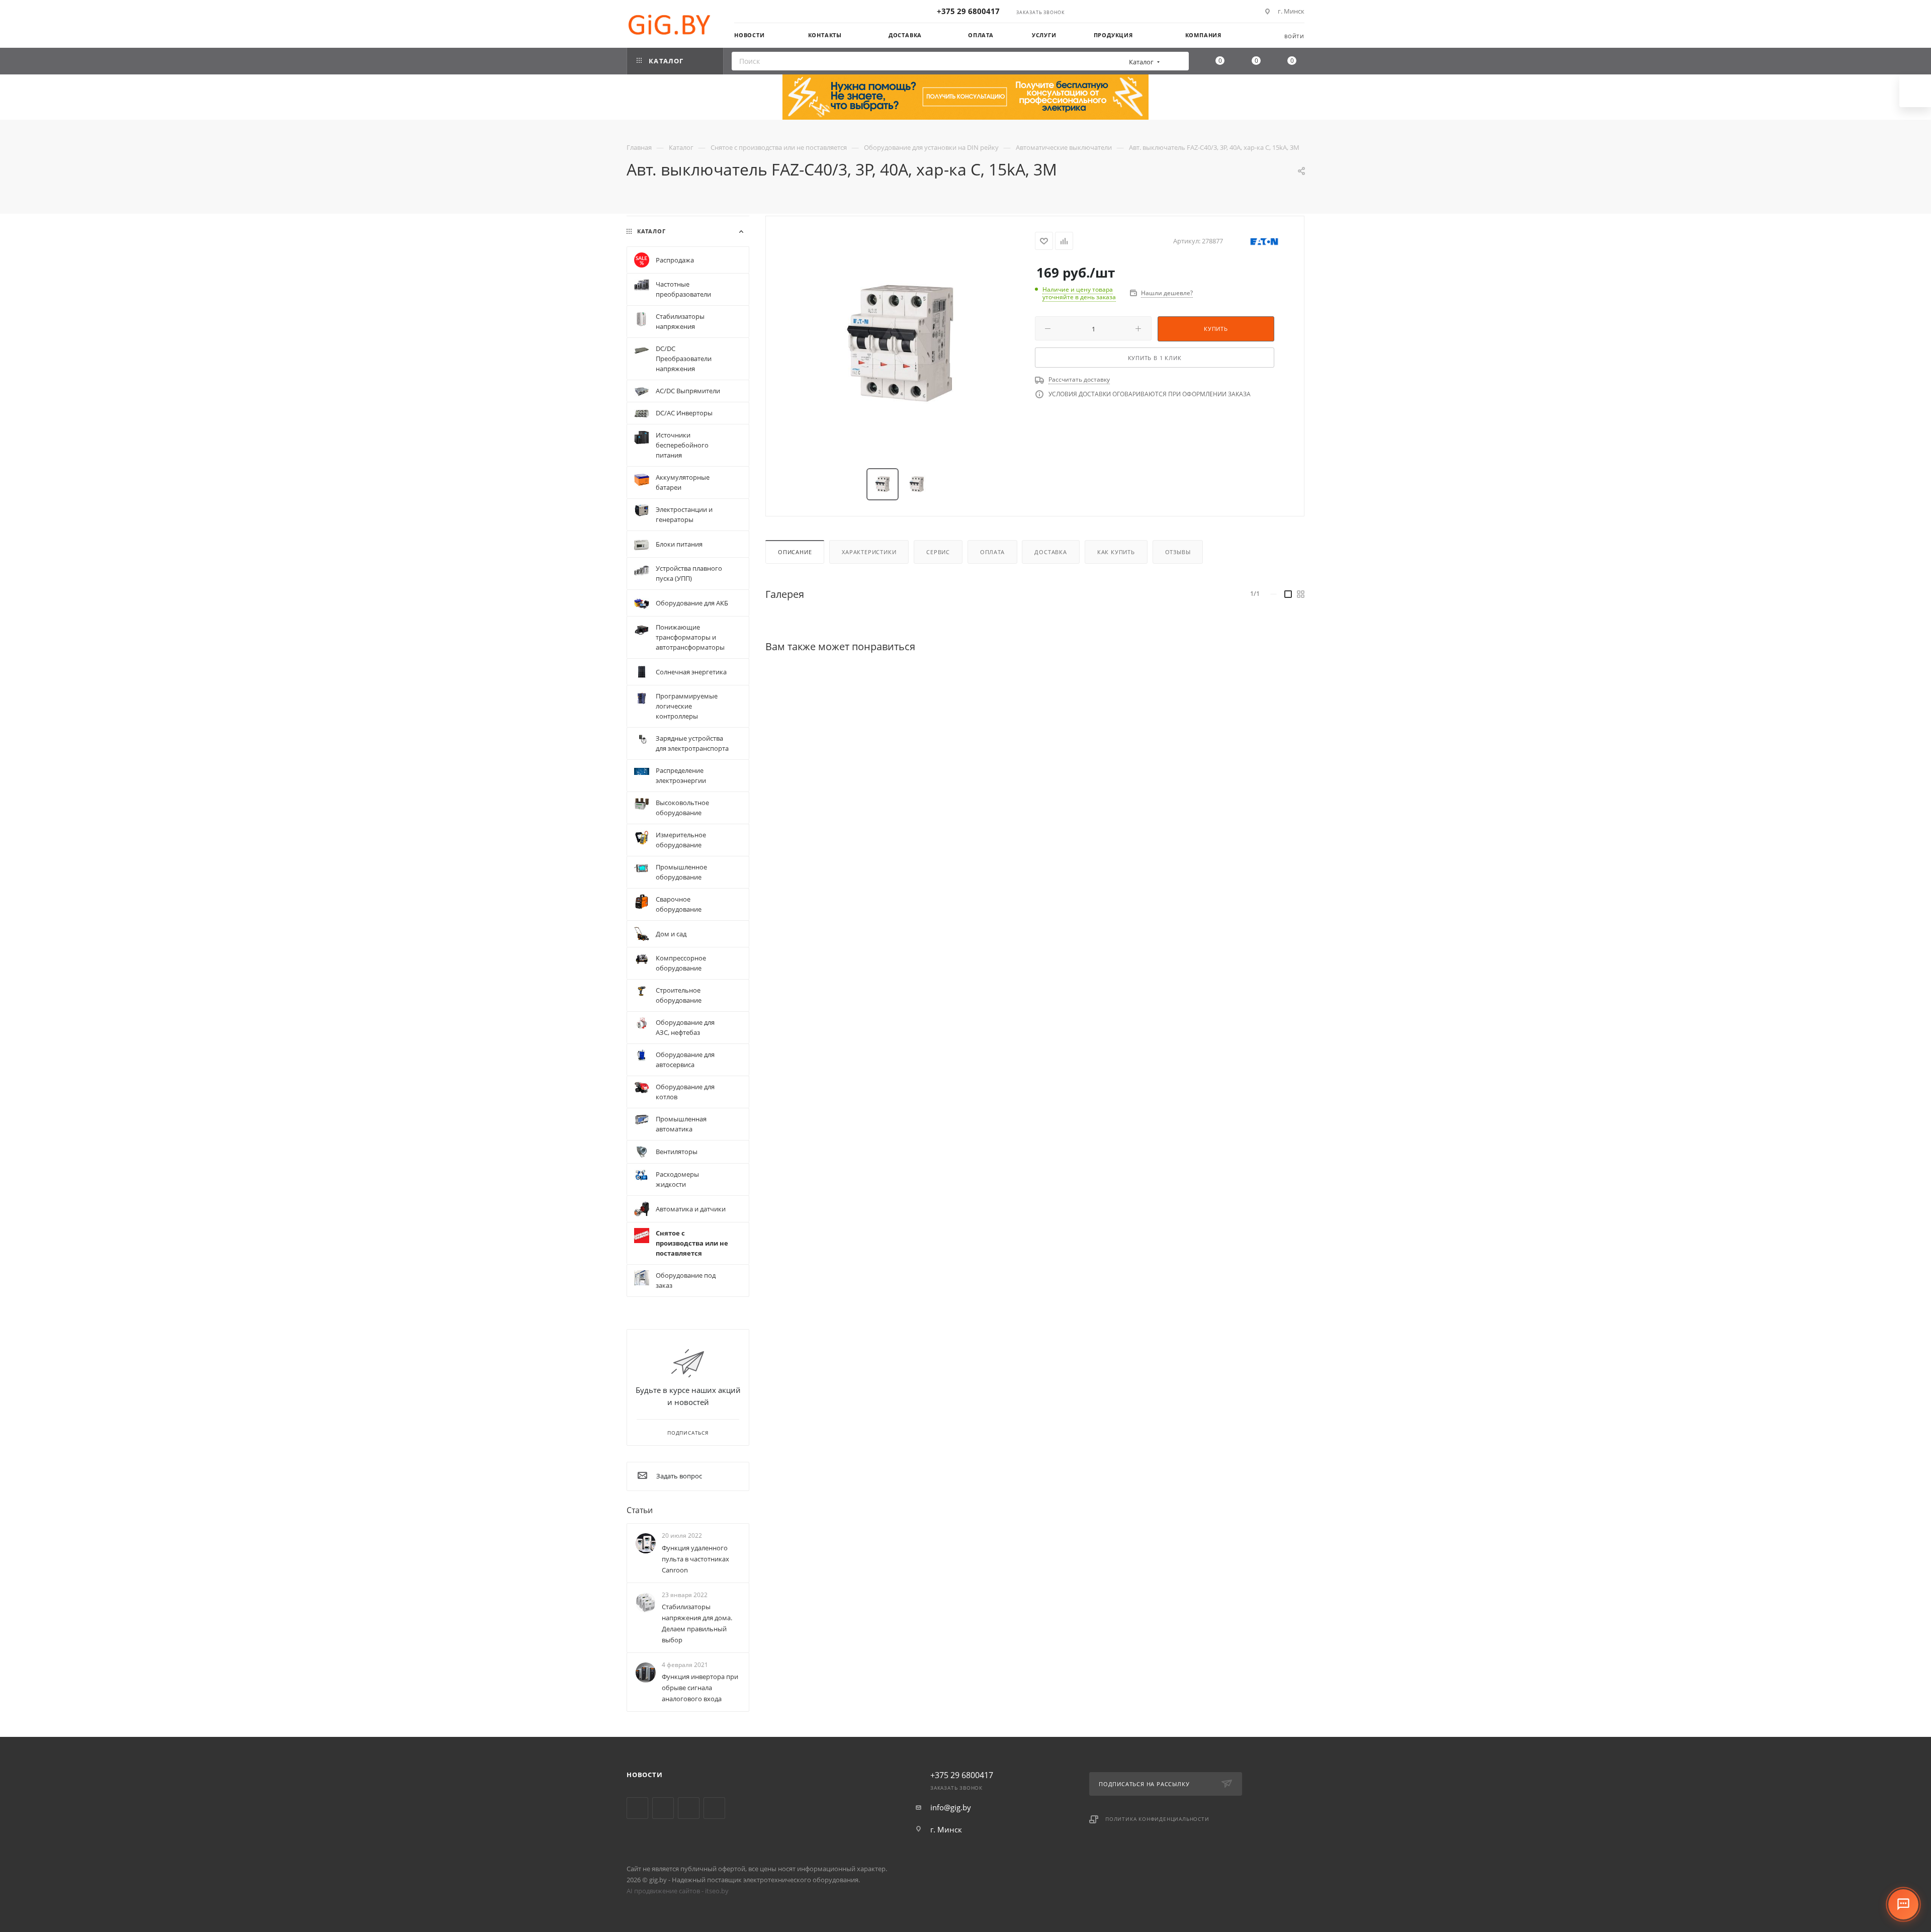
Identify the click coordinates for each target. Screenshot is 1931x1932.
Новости (645, 1775)
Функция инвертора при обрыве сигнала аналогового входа (700, 1688)
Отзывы (1178, 552)
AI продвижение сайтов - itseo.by (678, 1891)
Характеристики (869, 552)
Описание (795, 552)
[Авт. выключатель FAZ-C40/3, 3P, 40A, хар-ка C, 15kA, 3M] (901, 343)
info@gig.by (951, 1807)
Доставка (1050, 552)
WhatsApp (714, 1808)
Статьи (640, 1510)
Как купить (1116, 552)
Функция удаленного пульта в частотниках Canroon (695, 1559)
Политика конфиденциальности (1157, 1819)
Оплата (992, 552)
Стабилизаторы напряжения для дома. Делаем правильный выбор (697, 1623)
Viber (689, 1808)
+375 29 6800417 (968, 11)
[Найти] (1178, 61)
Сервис (938, 552)
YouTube (663, 1808)
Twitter (637, 1808)
